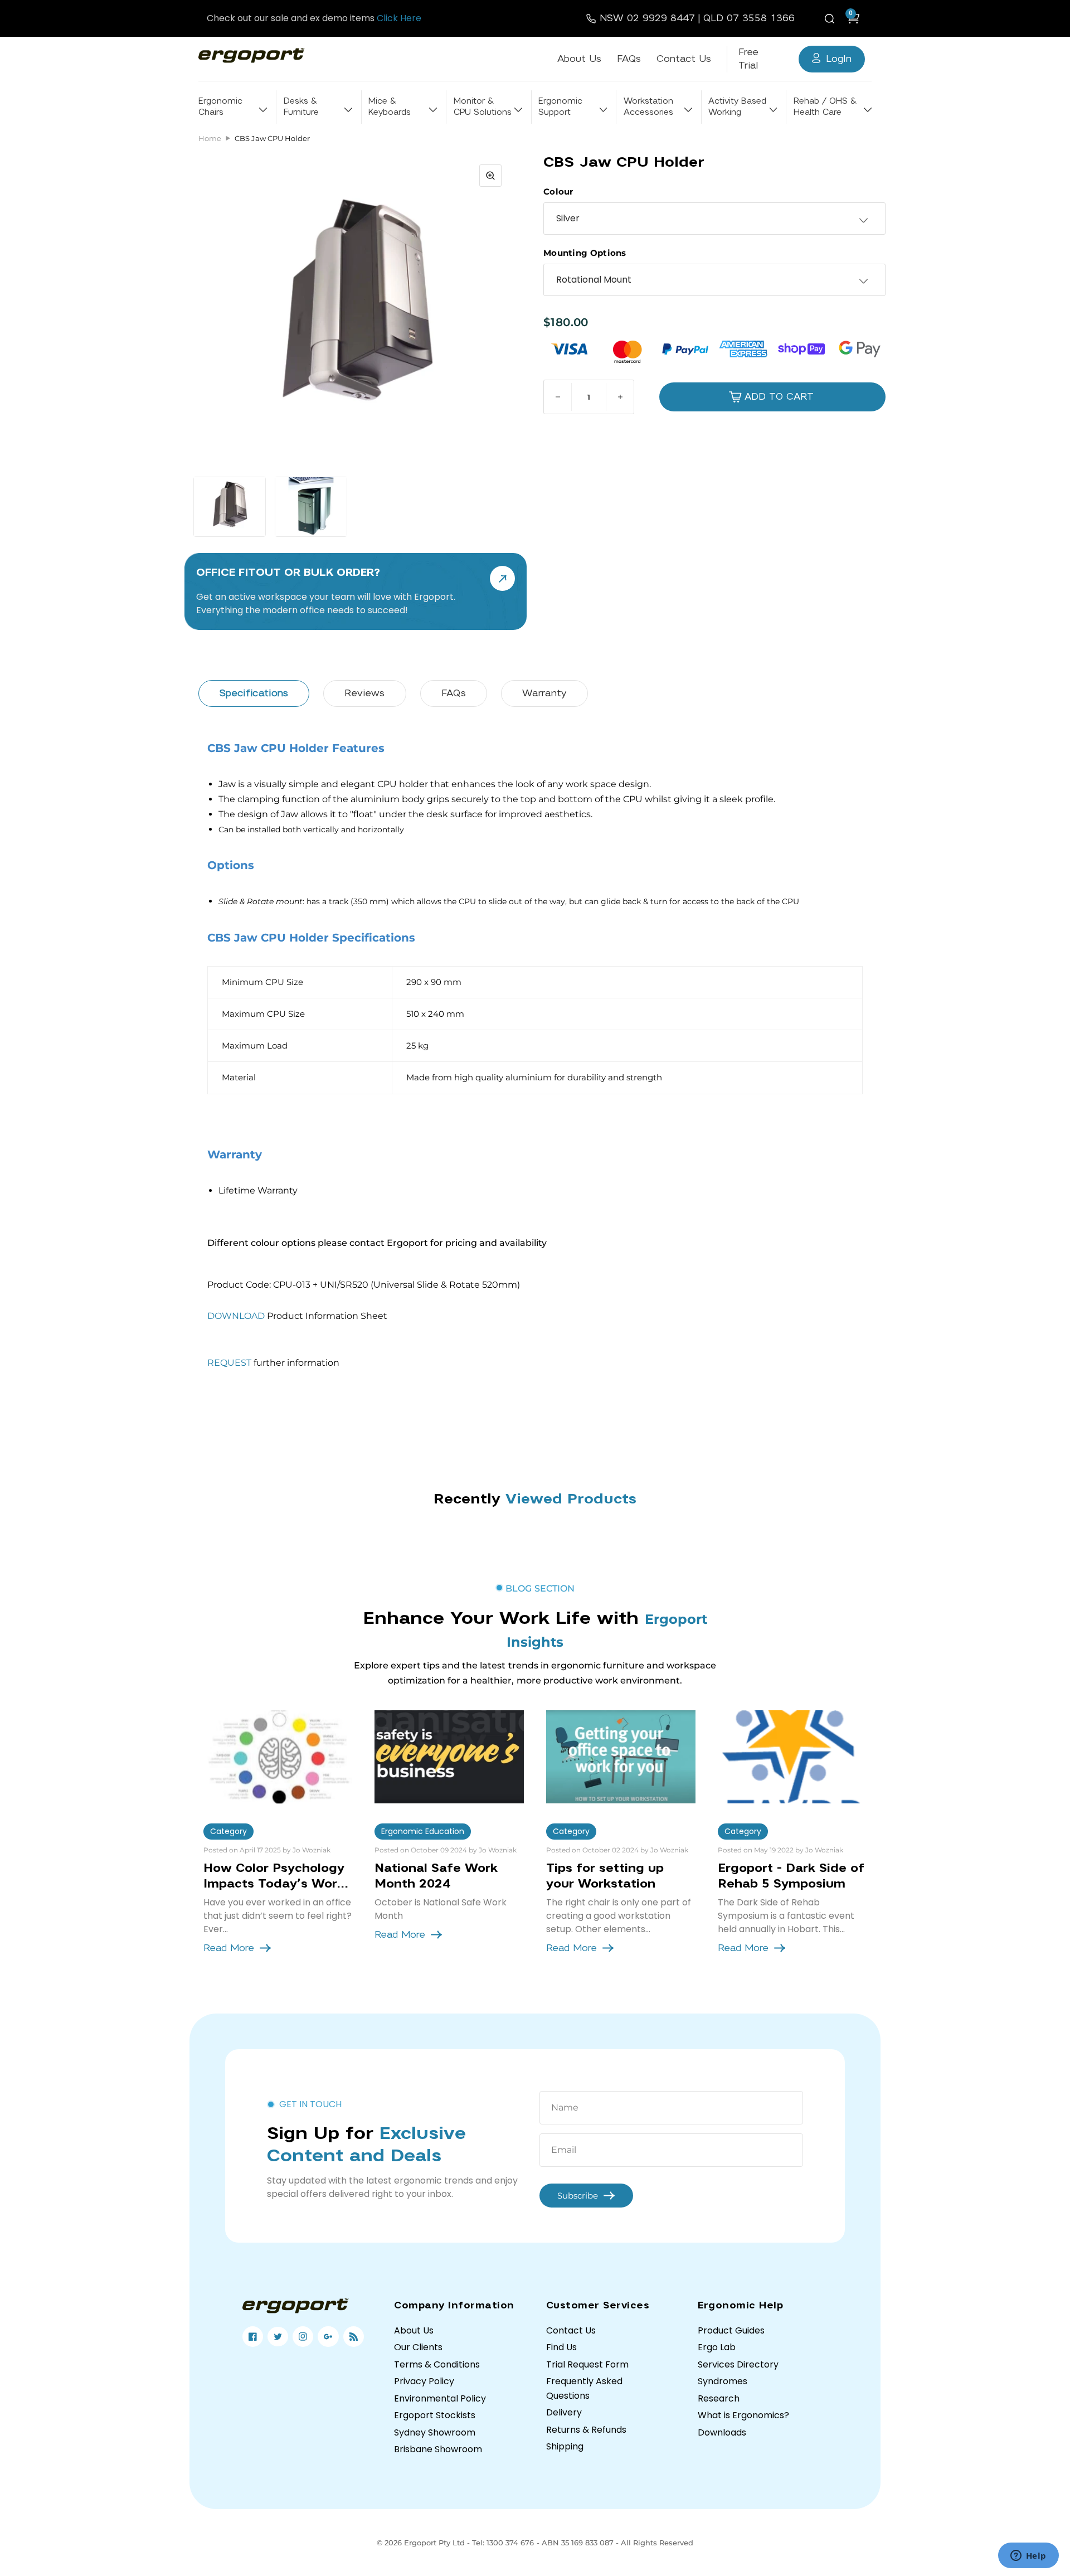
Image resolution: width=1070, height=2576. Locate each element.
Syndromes (723, 2381)
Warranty (544, 693)
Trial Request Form (587, 2364)
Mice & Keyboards (390, 107)
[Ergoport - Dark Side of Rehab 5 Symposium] (792, 1757)
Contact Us (684, 59)
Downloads (722, 2432)
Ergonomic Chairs (220, 107)
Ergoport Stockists (435, 2415)
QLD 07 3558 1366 (749, 18)
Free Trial (748, 59)
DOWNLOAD (236, 1316)
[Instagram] (303, 2337)
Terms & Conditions (437, 2364)
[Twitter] (278, 2337)
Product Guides (731, 2330)
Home (210, 138)
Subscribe (578, 2196)
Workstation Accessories (648, 107)
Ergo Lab (717, 2347)
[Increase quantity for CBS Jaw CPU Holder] (620, 397)
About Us (579, 59)
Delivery (564, 2412)
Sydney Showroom (435, 2432)
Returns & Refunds (586, 2430)
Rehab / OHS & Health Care (825, 107)
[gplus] (328, 2337)
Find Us (561, 2347)
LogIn (839, 59)
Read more (229, 1948)
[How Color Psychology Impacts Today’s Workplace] (278, 1757)
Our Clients (418, 2347)
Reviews (364, 693)
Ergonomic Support (560, 107)
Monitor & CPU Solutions (483, 107)
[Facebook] (253, 2337)
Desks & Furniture (301, 107)
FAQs (629, 59)
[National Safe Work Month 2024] (449, 1757)
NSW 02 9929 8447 (647, 18)
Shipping (565, 2446)
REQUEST (229, 1363)
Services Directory (738, 2364)
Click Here (399, 18)
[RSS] (354, 2337)
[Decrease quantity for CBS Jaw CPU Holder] (558, 397)
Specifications (254, 693)
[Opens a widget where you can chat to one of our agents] (1028, 2556)
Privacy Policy (424, 2381)
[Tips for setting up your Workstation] (621, 1757)
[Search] (831, 18)
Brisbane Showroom (438, 2449)
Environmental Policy (440, 2398)
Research (719, 2398)
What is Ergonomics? (743, 2415)
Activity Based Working (737, 107)
